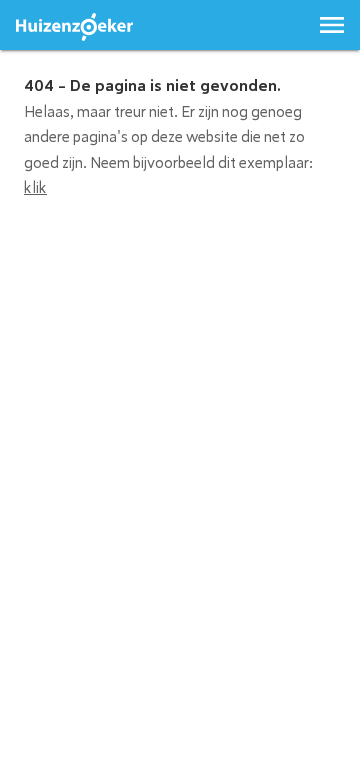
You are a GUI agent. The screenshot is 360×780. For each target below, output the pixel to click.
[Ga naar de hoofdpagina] (74, 27)
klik (35, 188)
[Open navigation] (332, 25)
